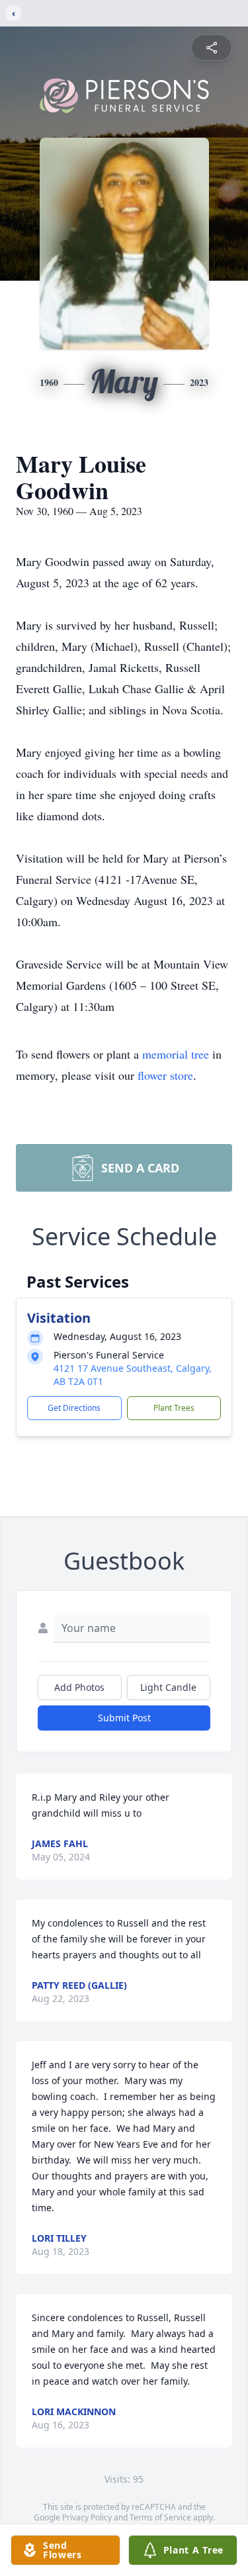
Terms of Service (160, 2517)
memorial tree (176, 1054)
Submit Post (124, 1718)
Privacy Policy (87, 2517)
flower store (165, 1075)
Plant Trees (174, 1408)
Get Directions (74, 1408)
